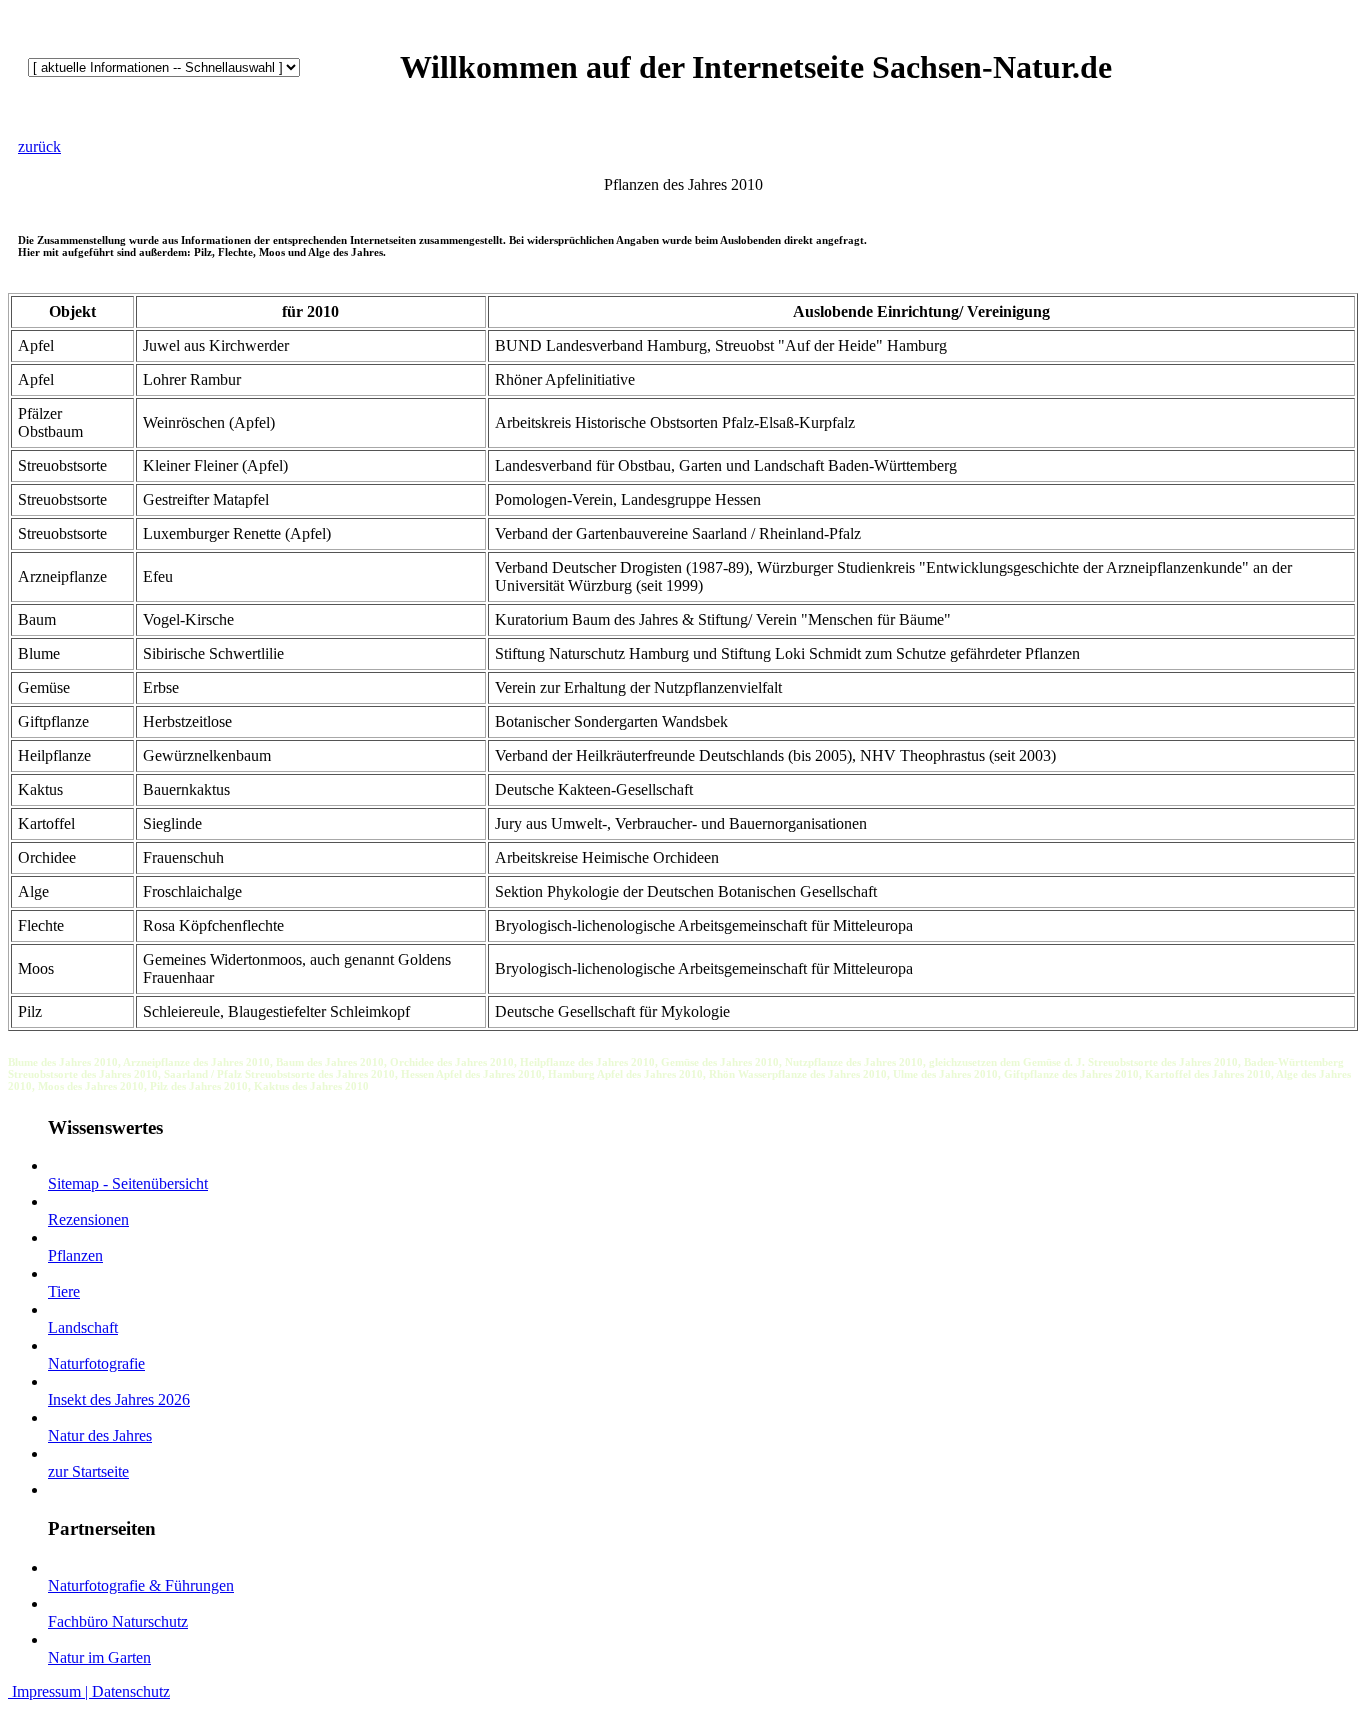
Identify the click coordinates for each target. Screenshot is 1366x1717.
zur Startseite (88, 1471)
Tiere (64, 1291)
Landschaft (83, 1327)
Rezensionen (88, 1219)
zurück (39, 146)
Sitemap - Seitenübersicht (128, 1183)
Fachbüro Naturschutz (118, 1621)
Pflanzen (75, 1255)
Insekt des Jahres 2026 (119, 1399)
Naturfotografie (96, 1363)
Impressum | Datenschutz (89, 1691)
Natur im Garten (99, 1657)
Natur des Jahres (100, 1435)
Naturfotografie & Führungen (141, 1585)
